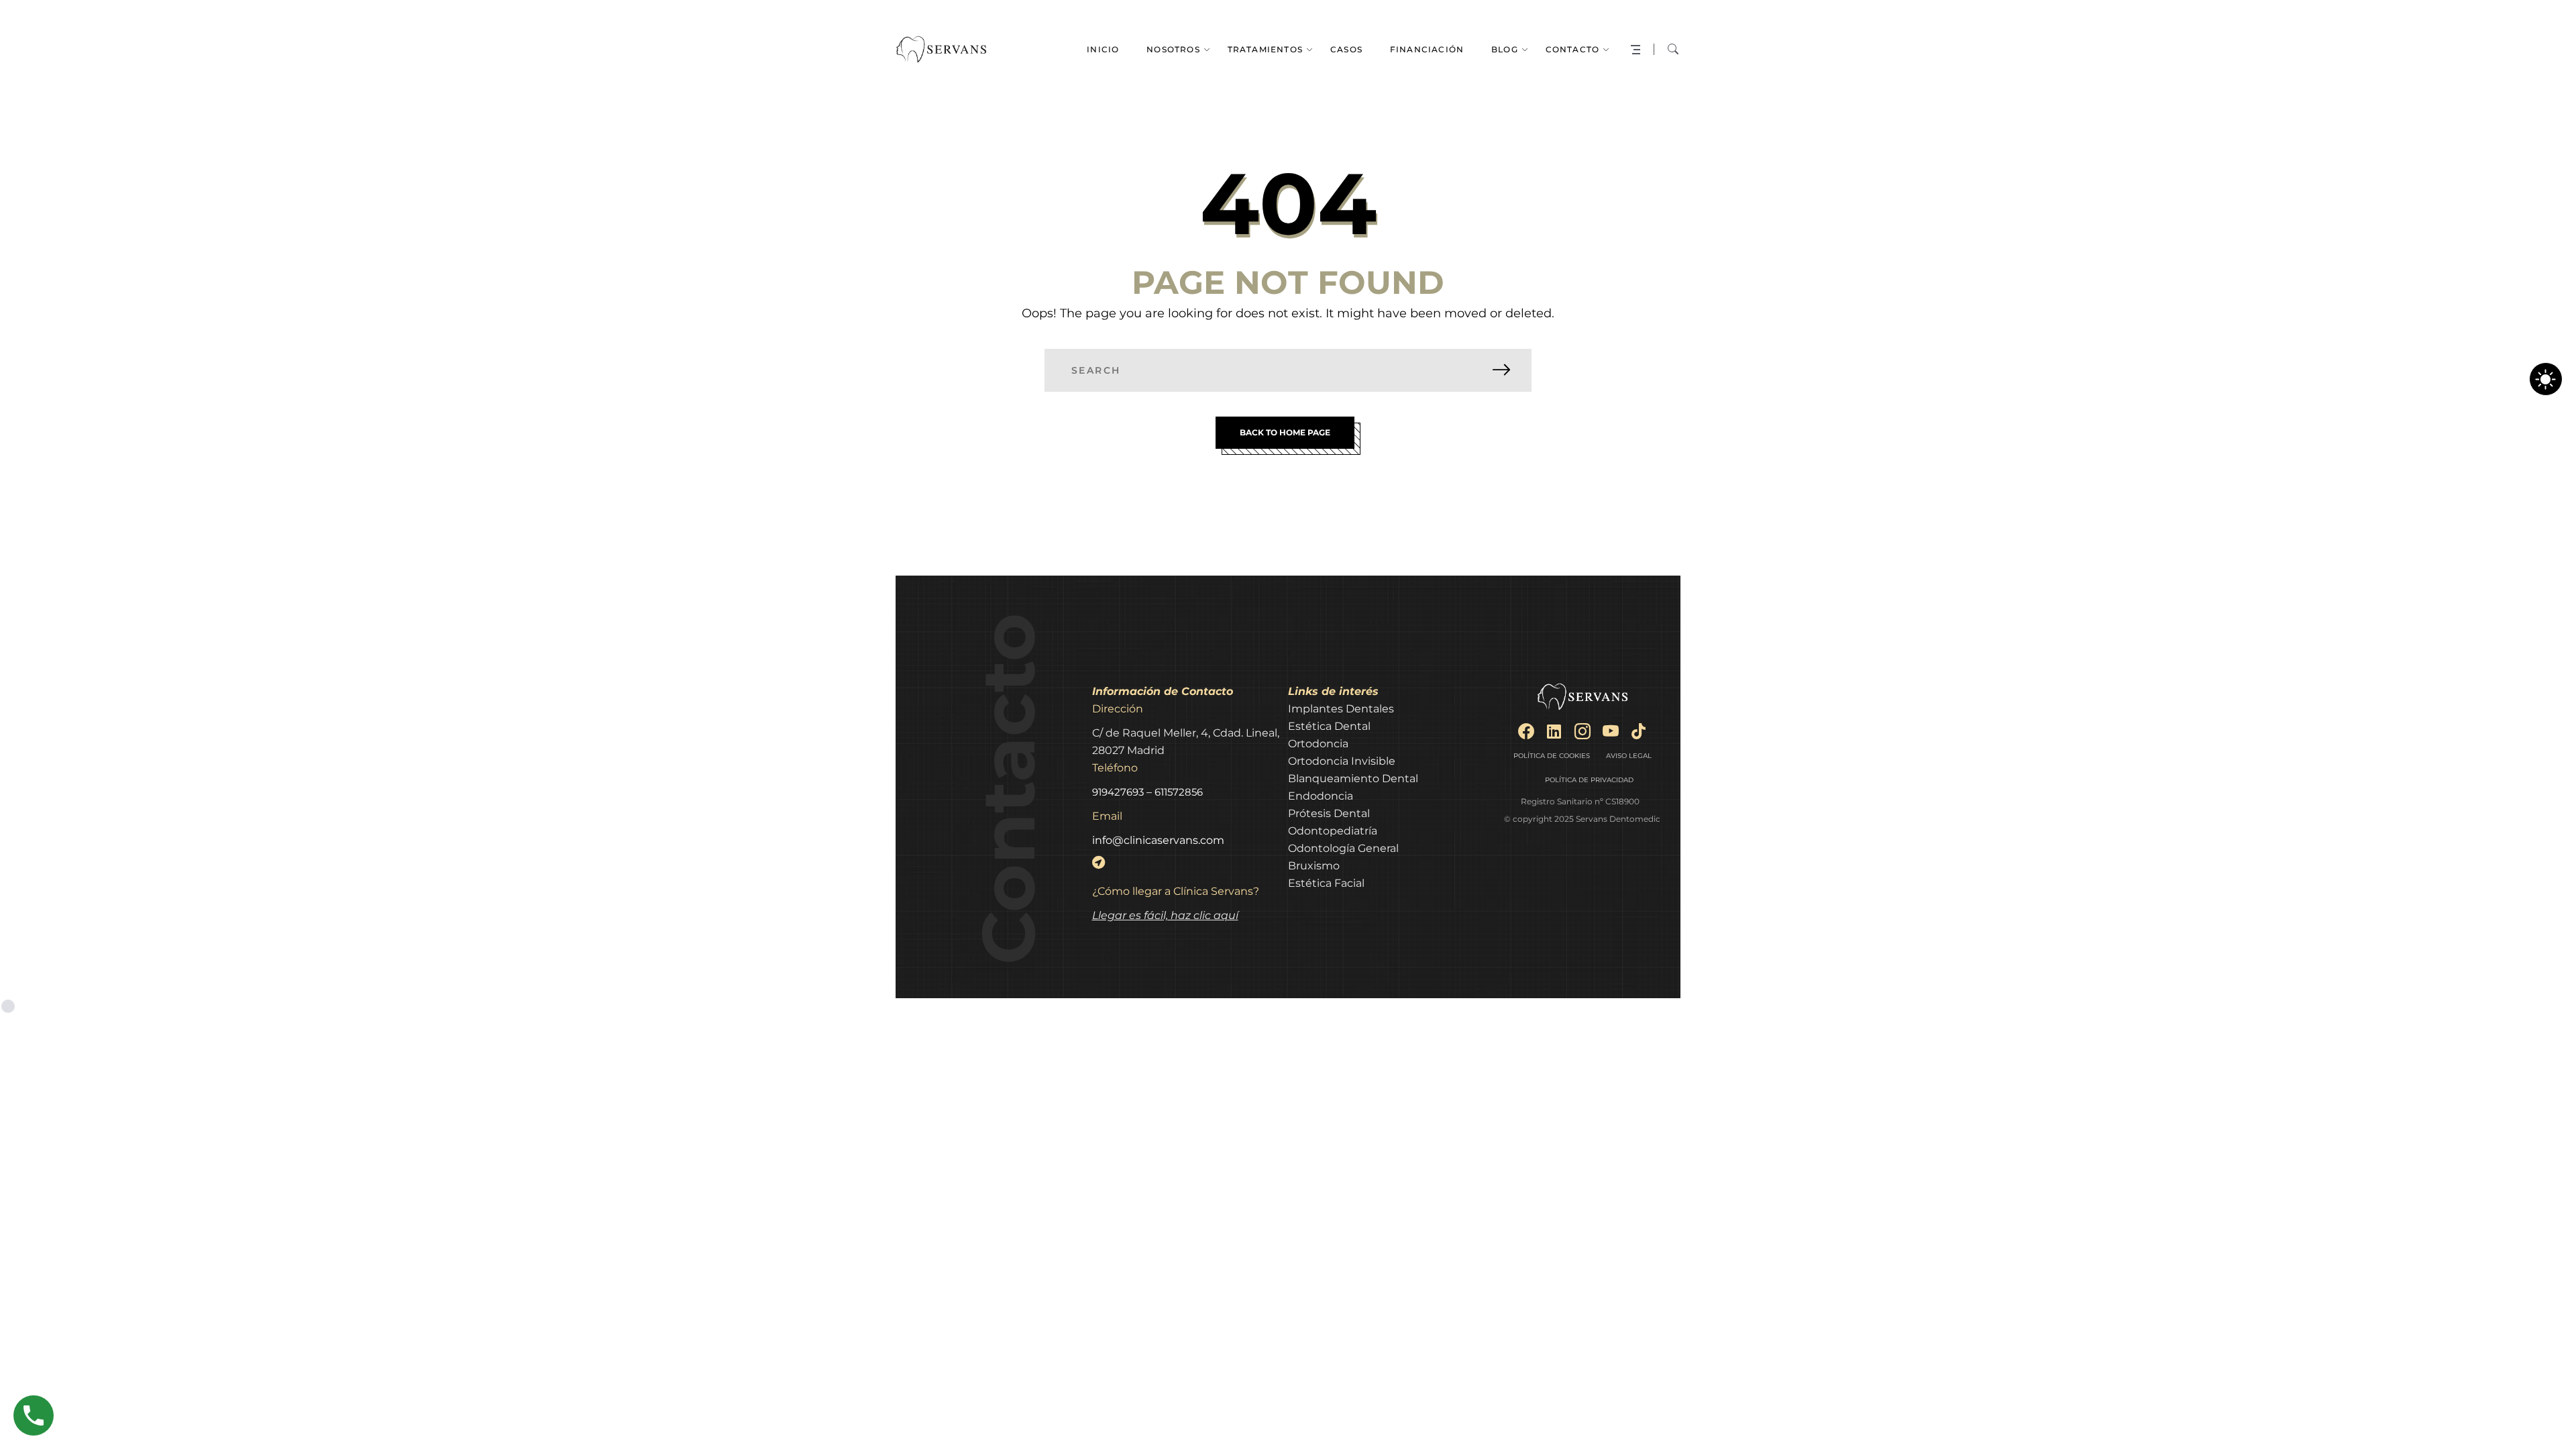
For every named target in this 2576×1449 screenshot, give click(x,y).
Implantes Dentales (1341, 709)
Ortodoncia (1318, 744)
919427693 (1118, 792)
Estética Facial (1326, 883)
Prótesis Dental (1329, 813)
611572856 (1179, 792)
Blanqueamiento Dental (1353, 779)
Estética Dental (1329, 726)
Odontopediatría (1333, 831)
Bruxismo (1314, 866)
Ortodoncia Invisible (1342, 761)
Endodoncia (1321, 796)
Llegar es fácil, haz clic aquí (1165, 915)
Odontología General (1343, 848)
